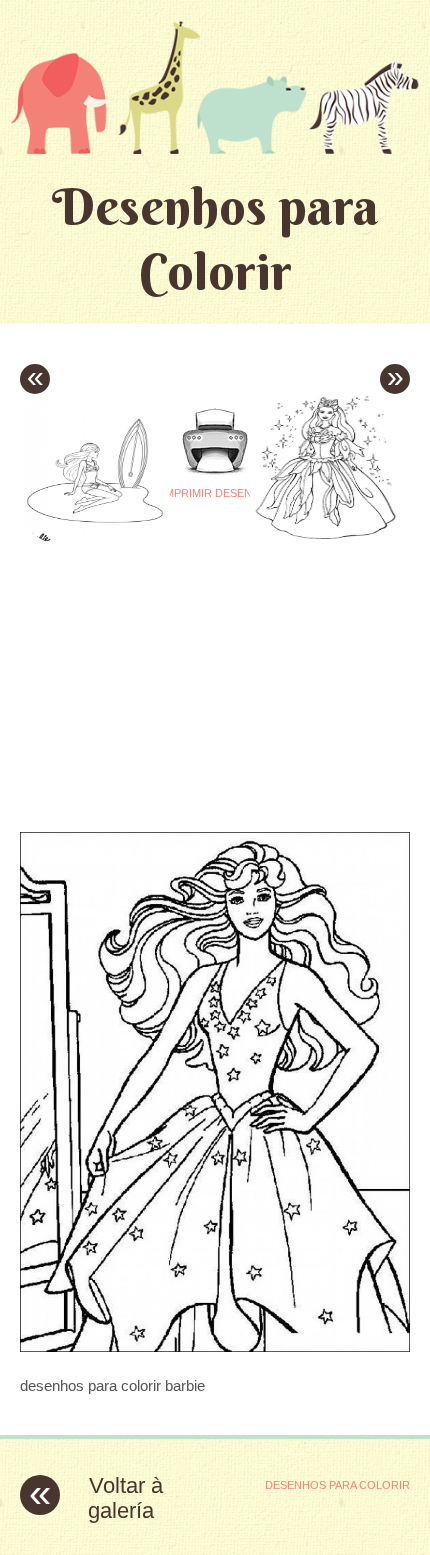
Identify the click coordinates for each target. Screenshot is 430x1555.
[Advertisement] (188, 670)
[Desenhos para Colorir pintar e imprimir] (215, 87)
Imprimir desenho (215, 493)
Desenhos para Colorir (215, 239)
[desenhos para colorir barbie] (215, 1346)
